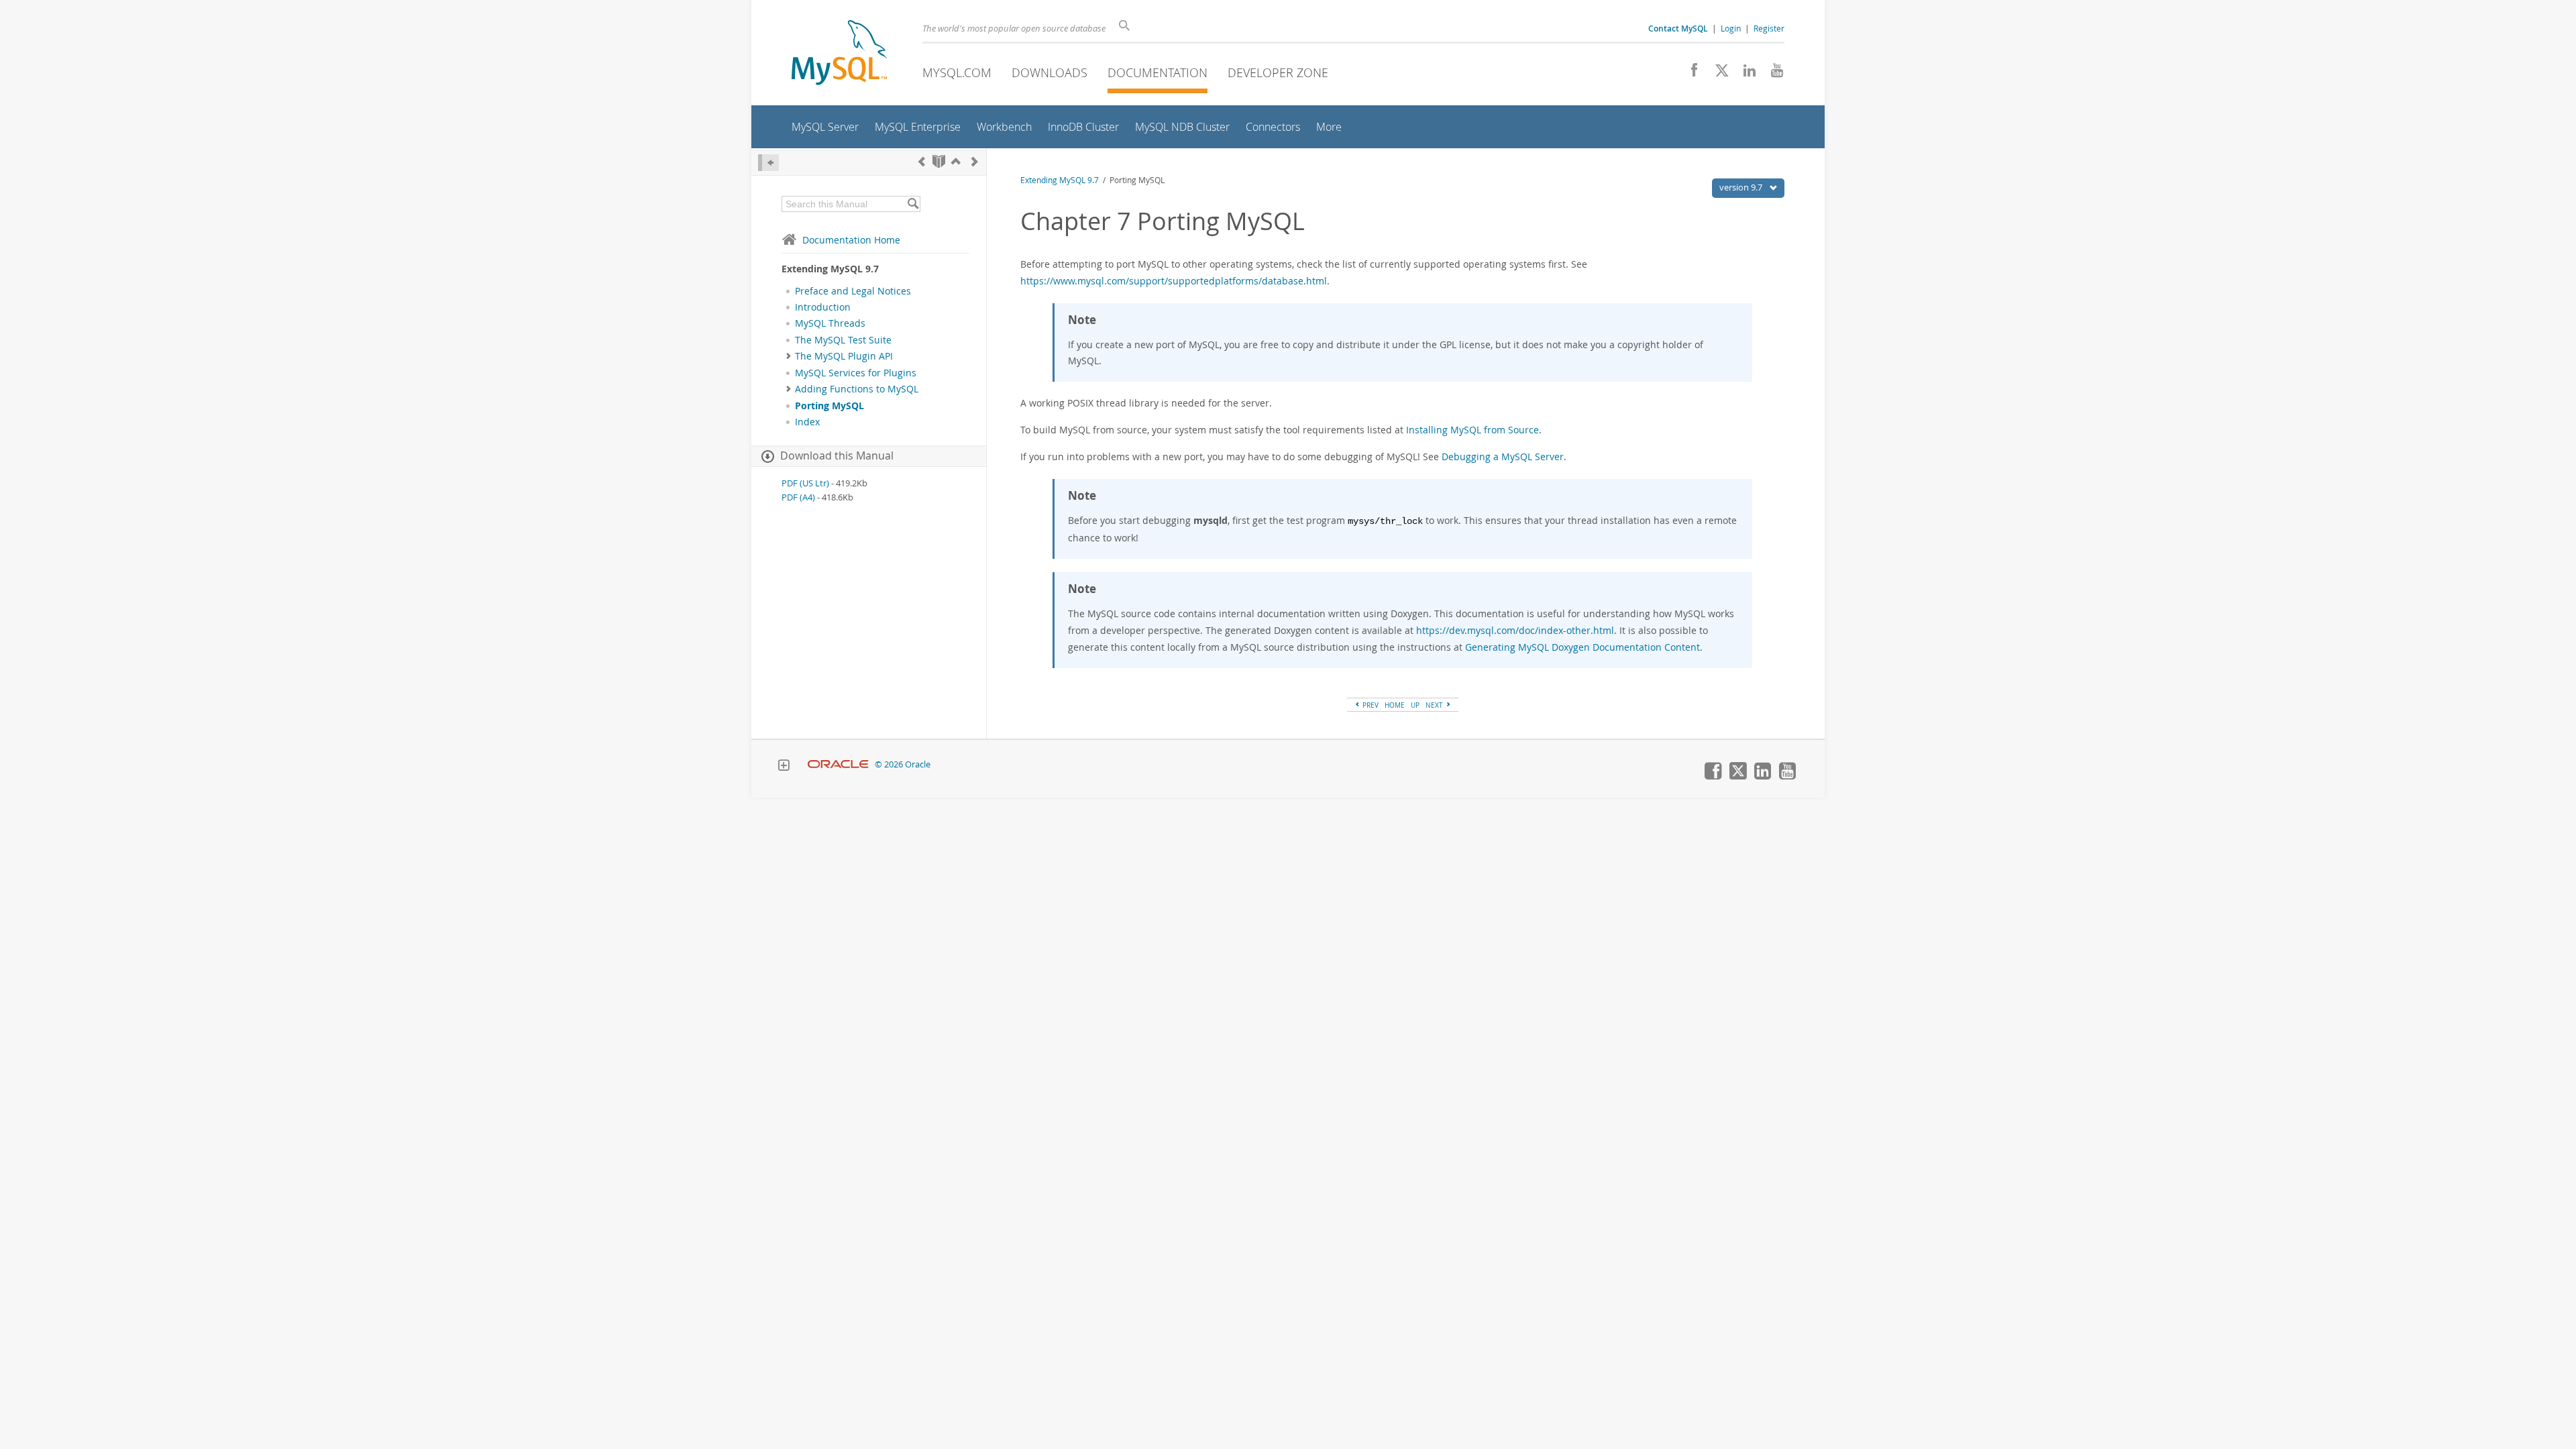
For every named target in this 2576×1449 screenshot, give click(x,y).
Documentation (1158, 72)
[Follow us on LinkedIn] (1745, 74)
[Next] (975, 161)
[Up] (956, 161)
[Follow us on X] (1717, 74)
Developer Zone (1278, 72)
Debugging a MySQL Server (1503, 457)
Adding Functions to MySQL (857, 389)
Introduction (823, 307)
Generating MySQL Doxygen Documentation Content (1582, 647)
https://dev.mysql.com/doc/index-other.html (1515, 630)
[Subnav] (789, 356)
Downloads (1050, 72)
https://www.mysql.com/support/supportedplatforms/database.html (1174, 281)
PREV (1370, 705)
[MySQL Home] (839, 54)
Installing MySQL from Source (1472, 430)
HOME (1395, 705)
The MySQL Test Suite (843, 340)
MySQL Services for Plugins (856, 373)
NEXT (1435, 705)
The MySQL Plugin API (844, 356)
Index (807, 422)
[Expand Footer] (784, 767)
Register (1769, 28)
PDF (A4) (798, 497)
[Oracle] (838, 764)
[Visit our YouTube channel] (1772, 74)
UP (1415, 705)
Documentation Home (851, 240)
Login (1731, 28)
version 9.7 (1742, 187)
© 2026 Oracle (903, 764)
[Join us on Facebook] (1689, 74)
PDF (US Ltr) (805, 483)
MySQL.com (957, 72)
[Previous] (922, 161)
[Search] (913, 204)
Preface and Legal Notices (853, 291)
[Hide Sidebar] (768, 163)
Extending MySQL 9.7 (1060, 180)
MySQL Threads (830, 323)
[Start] (939, 161)
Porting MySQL (829, 406)
